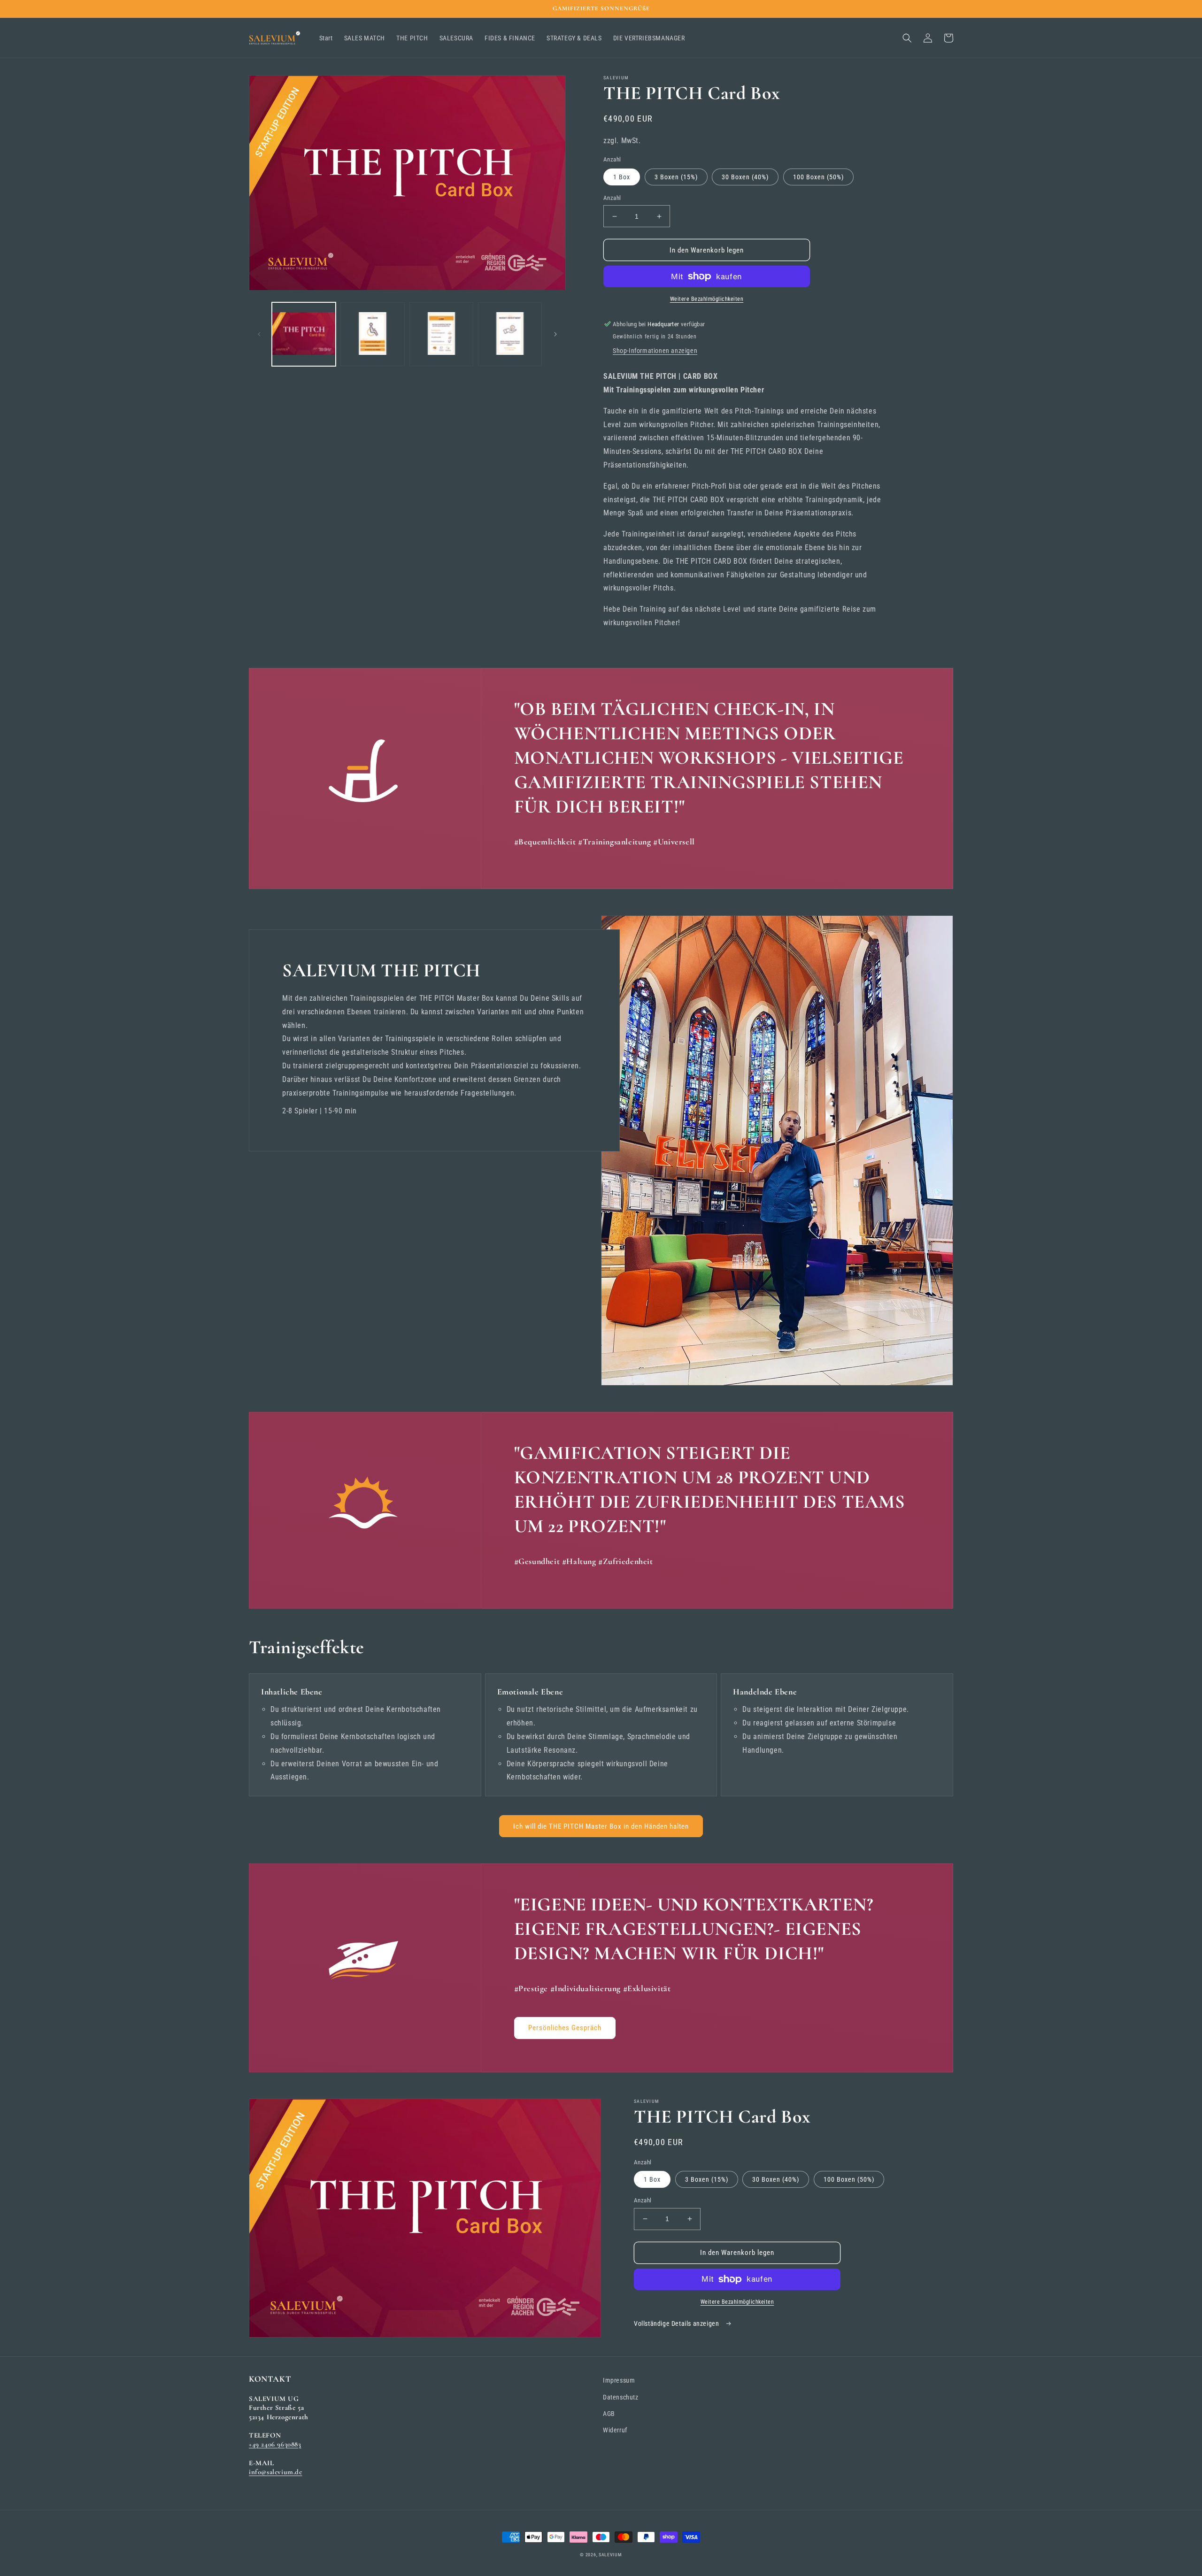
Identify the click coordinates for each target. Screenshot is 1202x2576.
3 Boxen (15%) (676, 177)
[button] (907, 38)
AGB (609, 2414)
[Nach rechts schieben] (555, 334)
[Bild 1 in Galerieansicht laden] (304, 334)
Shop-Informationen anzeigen (655, 351)
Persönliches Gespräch (565, 2028)
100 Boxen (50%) (818, 177)
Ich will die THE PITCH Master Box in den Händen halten (601, 1826)
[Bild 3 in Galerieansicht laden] (441, 334)
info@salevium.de (276, 2472)
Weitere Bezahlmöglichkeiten (707, 299)
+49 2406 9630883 (275, 2444)
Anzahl (612, 198)
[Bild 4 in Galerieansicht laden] (510, 334)
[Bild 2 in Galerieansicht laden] (372, 334)
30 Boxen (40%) (745, 177)
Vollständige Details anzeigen (677, 2323)
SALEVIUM (610, 2555)
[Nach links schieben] (259, 334)
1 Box (622, 177)
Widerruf (615, 2430)
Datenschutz (621, 2397)
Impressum (619, 2380)
